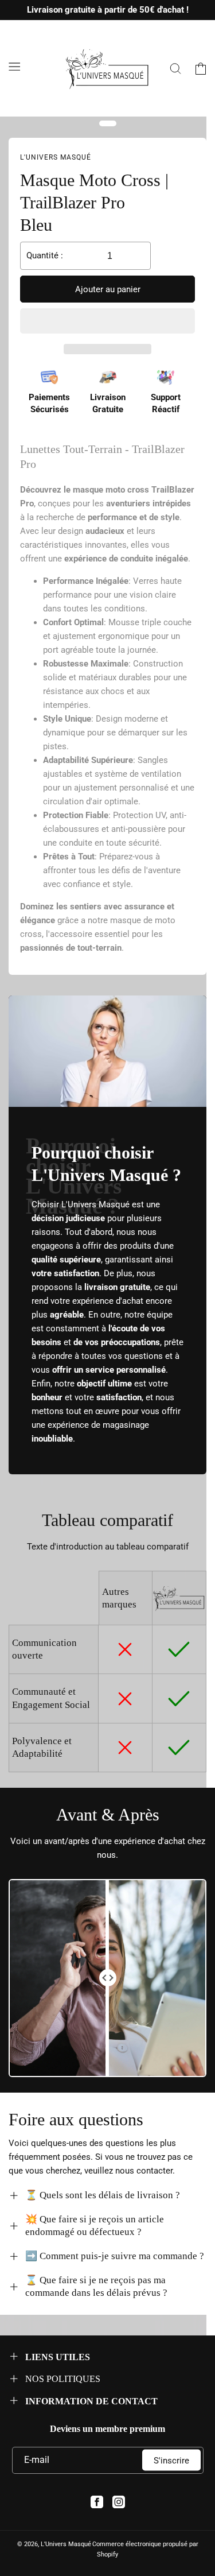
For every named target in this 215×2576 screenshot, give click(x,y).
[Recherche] (175, 68)
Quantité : (45, 255)
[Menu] (14, 67)
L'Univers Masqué (66, 2544)
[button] (107, 321)
